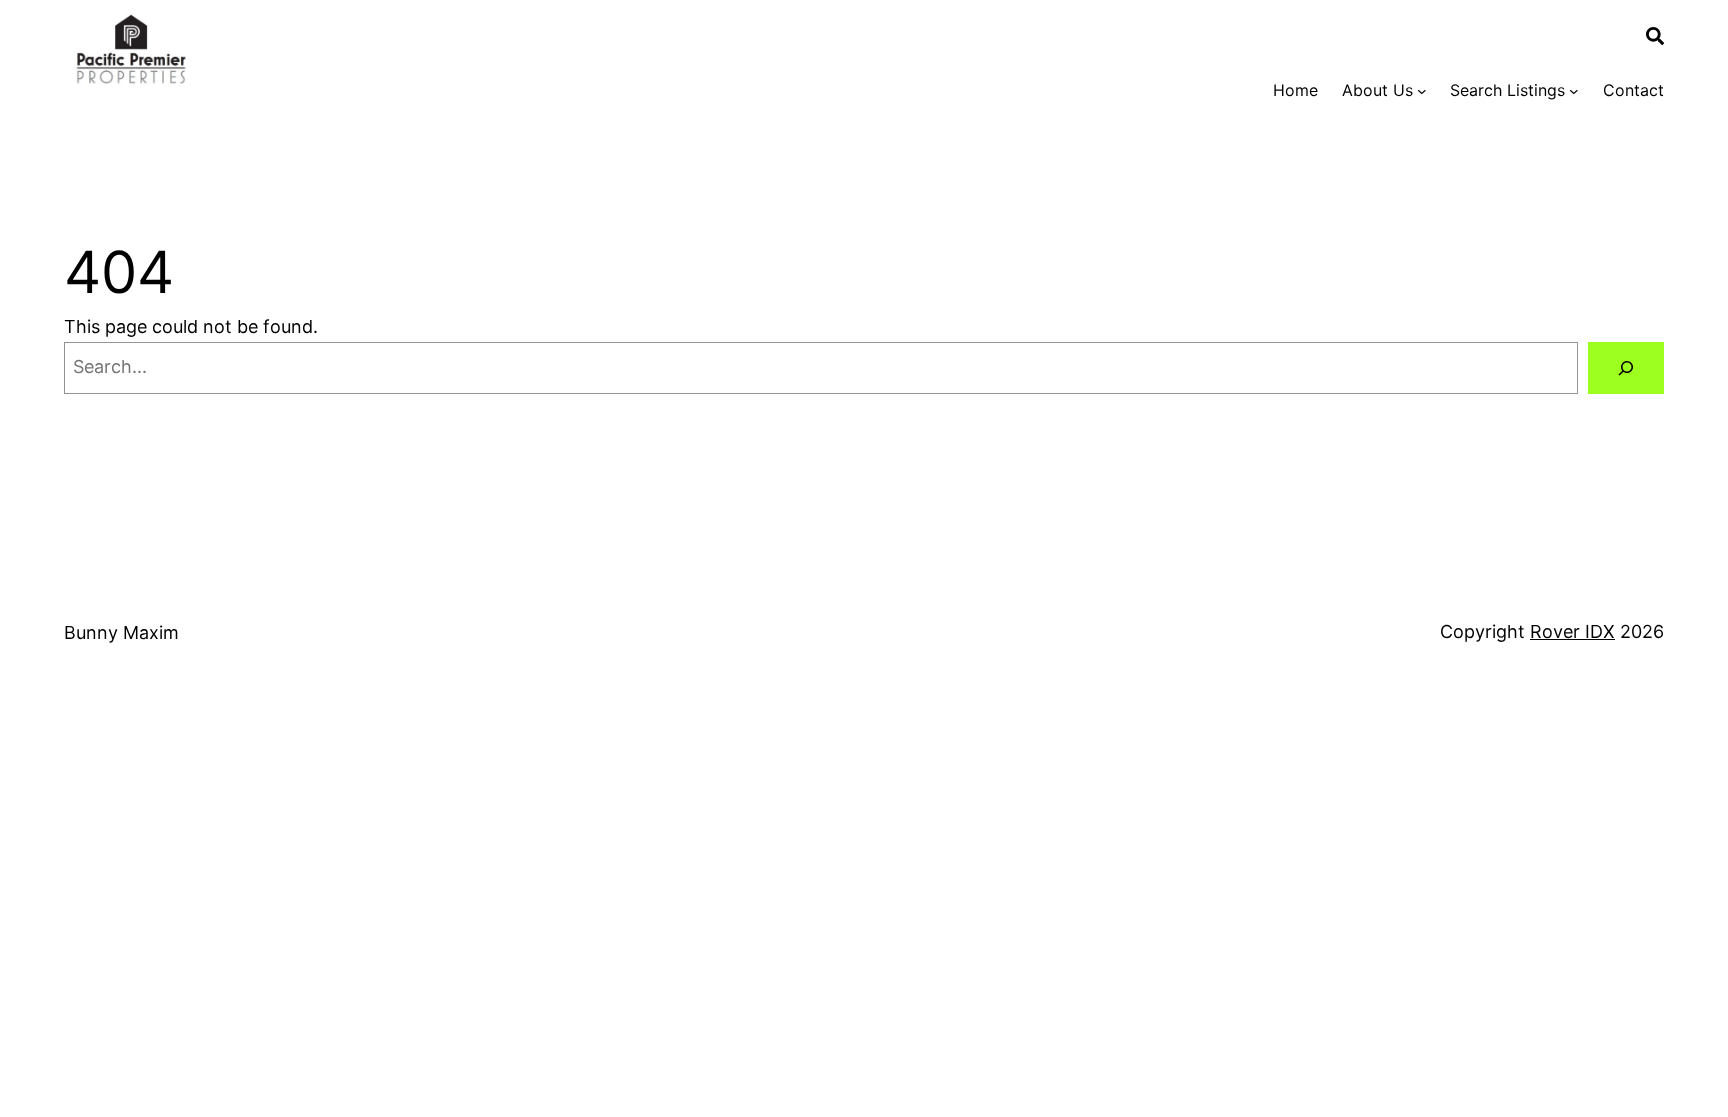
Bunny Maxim (121, 632)
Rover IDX (1572, 631)
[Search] (1626, 368)
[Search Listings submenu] (1574, 91)
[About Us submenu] (1422, 91)
